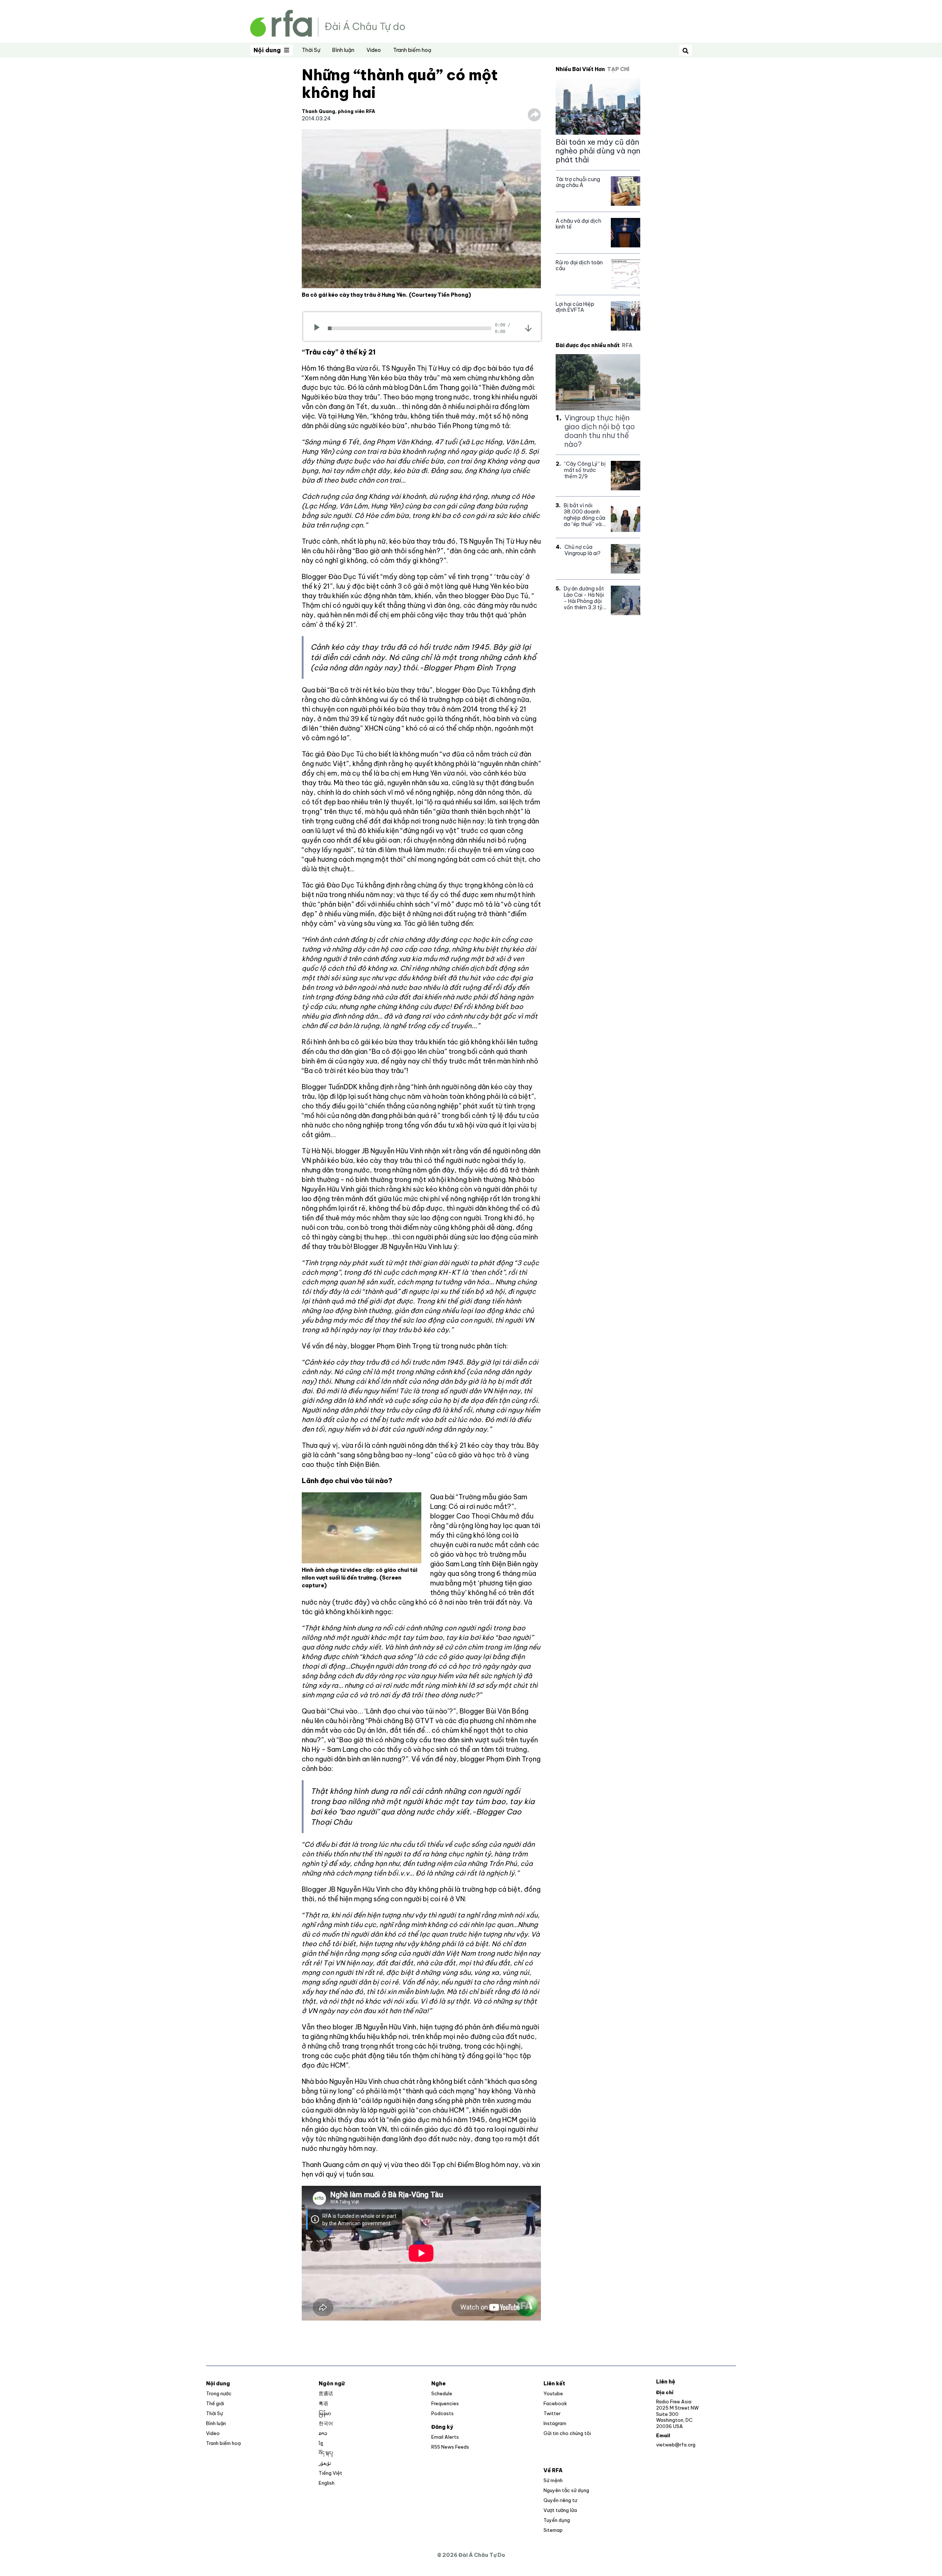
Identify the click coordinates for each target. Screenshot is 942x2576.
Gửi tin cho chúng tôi (567, 2433)
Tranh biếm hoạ (412, 50)
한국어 (326, 2423)
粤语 (323, 2403)
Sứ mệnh (553, 2480)
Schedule (442, 2393)
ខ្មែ (321, 2443)
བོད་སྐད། (326, 2453)
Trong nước (219, 2393)
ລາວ (323, 2433)
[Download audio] (528, 328)
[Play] (319, 328)
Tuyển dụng (557, 2520)
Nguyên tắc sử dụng (566, 2490)
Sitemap (553, 2530)
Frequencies (445, 2403)
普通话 (326, 2393)
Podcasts (442, 2413)
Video (374, 50)
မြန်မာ (325, 2413)
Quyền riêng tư (560, 2500)
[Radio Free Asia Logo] (327, 23)
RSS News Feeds (450, 2447)
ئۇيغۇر (325, 2463)
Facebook (555, 2403)
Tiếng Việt (330, 2473)
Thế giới (215, 2403)
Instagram (555, 2423)
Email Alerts (445, 2437)
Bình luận (343, 50)
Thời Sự (311, 50)
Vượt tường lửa (560, 2510)
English (327, 2483)
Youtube (553, 2393)
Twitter (552, 2413)
